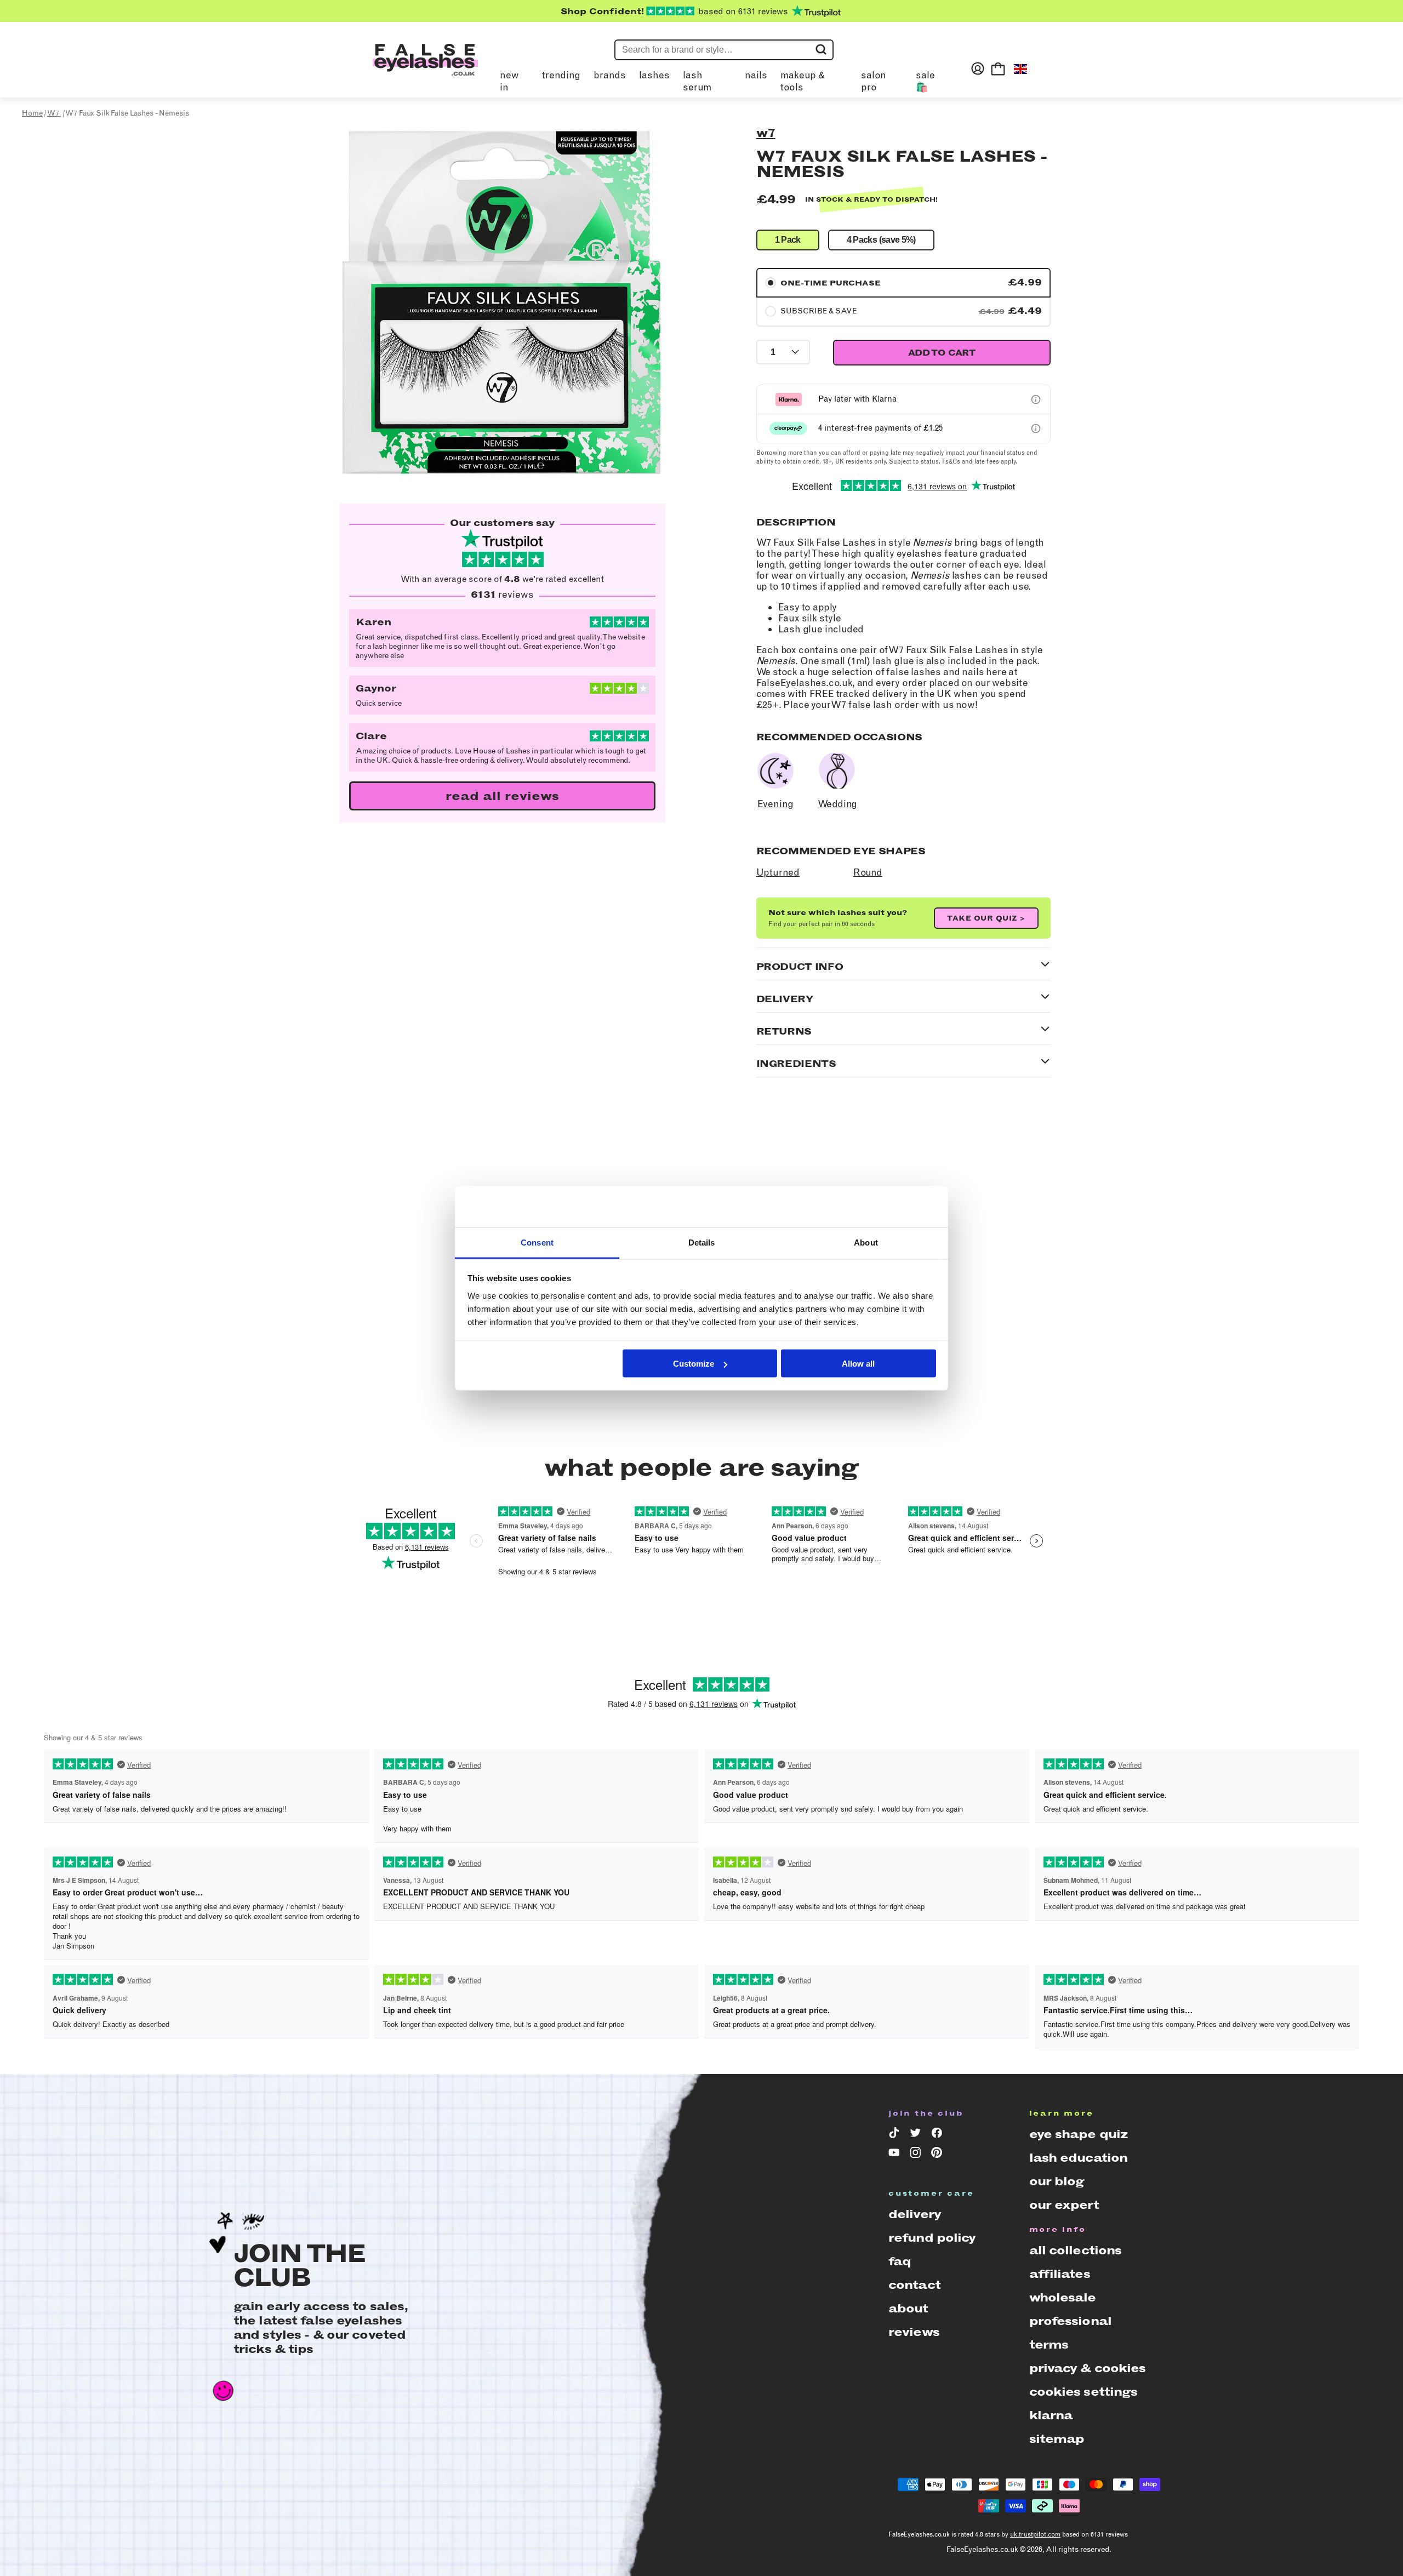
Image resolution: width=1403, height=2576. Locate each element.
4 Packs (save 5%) (881, 240)
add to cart (942, 353)
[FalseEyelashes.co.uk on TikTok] (896, 2135)
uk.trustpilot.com (1035, 2534)
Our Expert (1064, 2205)
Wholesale (1063, 2297)
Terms (1049, 2344)
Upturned (778, 872)
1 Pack (788, 240)
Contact (914, 2285)
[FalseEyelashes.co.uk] (425, 68)
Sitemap (1057, 2439)
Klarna (1051, 2415)
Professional (1070, 2321)
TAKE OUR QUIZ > (986, 918)
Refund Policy (932, 2238)
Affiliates (1060, 2274)
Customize (694, 1364)
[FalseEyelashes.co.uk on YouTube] (896, 2155)
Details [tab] (702, 1242)
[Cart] (998, 68)
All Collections (1076, 2250)
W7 (766, 133)
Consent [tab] (537, 1242)
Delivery (915, 2214)
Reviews (914, 2332)
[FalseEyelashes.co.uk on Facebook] (939, 2135)
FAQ (900, 2261)
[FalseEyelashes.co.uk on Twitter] (917, 2135)
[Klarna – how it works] (1036, 399)
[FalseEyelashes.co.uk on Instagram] (917, 2155)
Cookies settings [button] (1083, 2392)
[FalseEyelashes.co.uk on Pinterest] (939, 2155)
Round (868, 872)
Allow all (858, 1364)
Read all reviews (502, 796)
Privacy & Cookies (1088, 2368)
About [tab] (866, 1242)
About (908, 2308)
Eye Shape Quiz (1079, 2134)
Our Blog (1057, 2181)
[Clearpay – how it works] (1036, 429)
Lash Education (1079, 2158)
